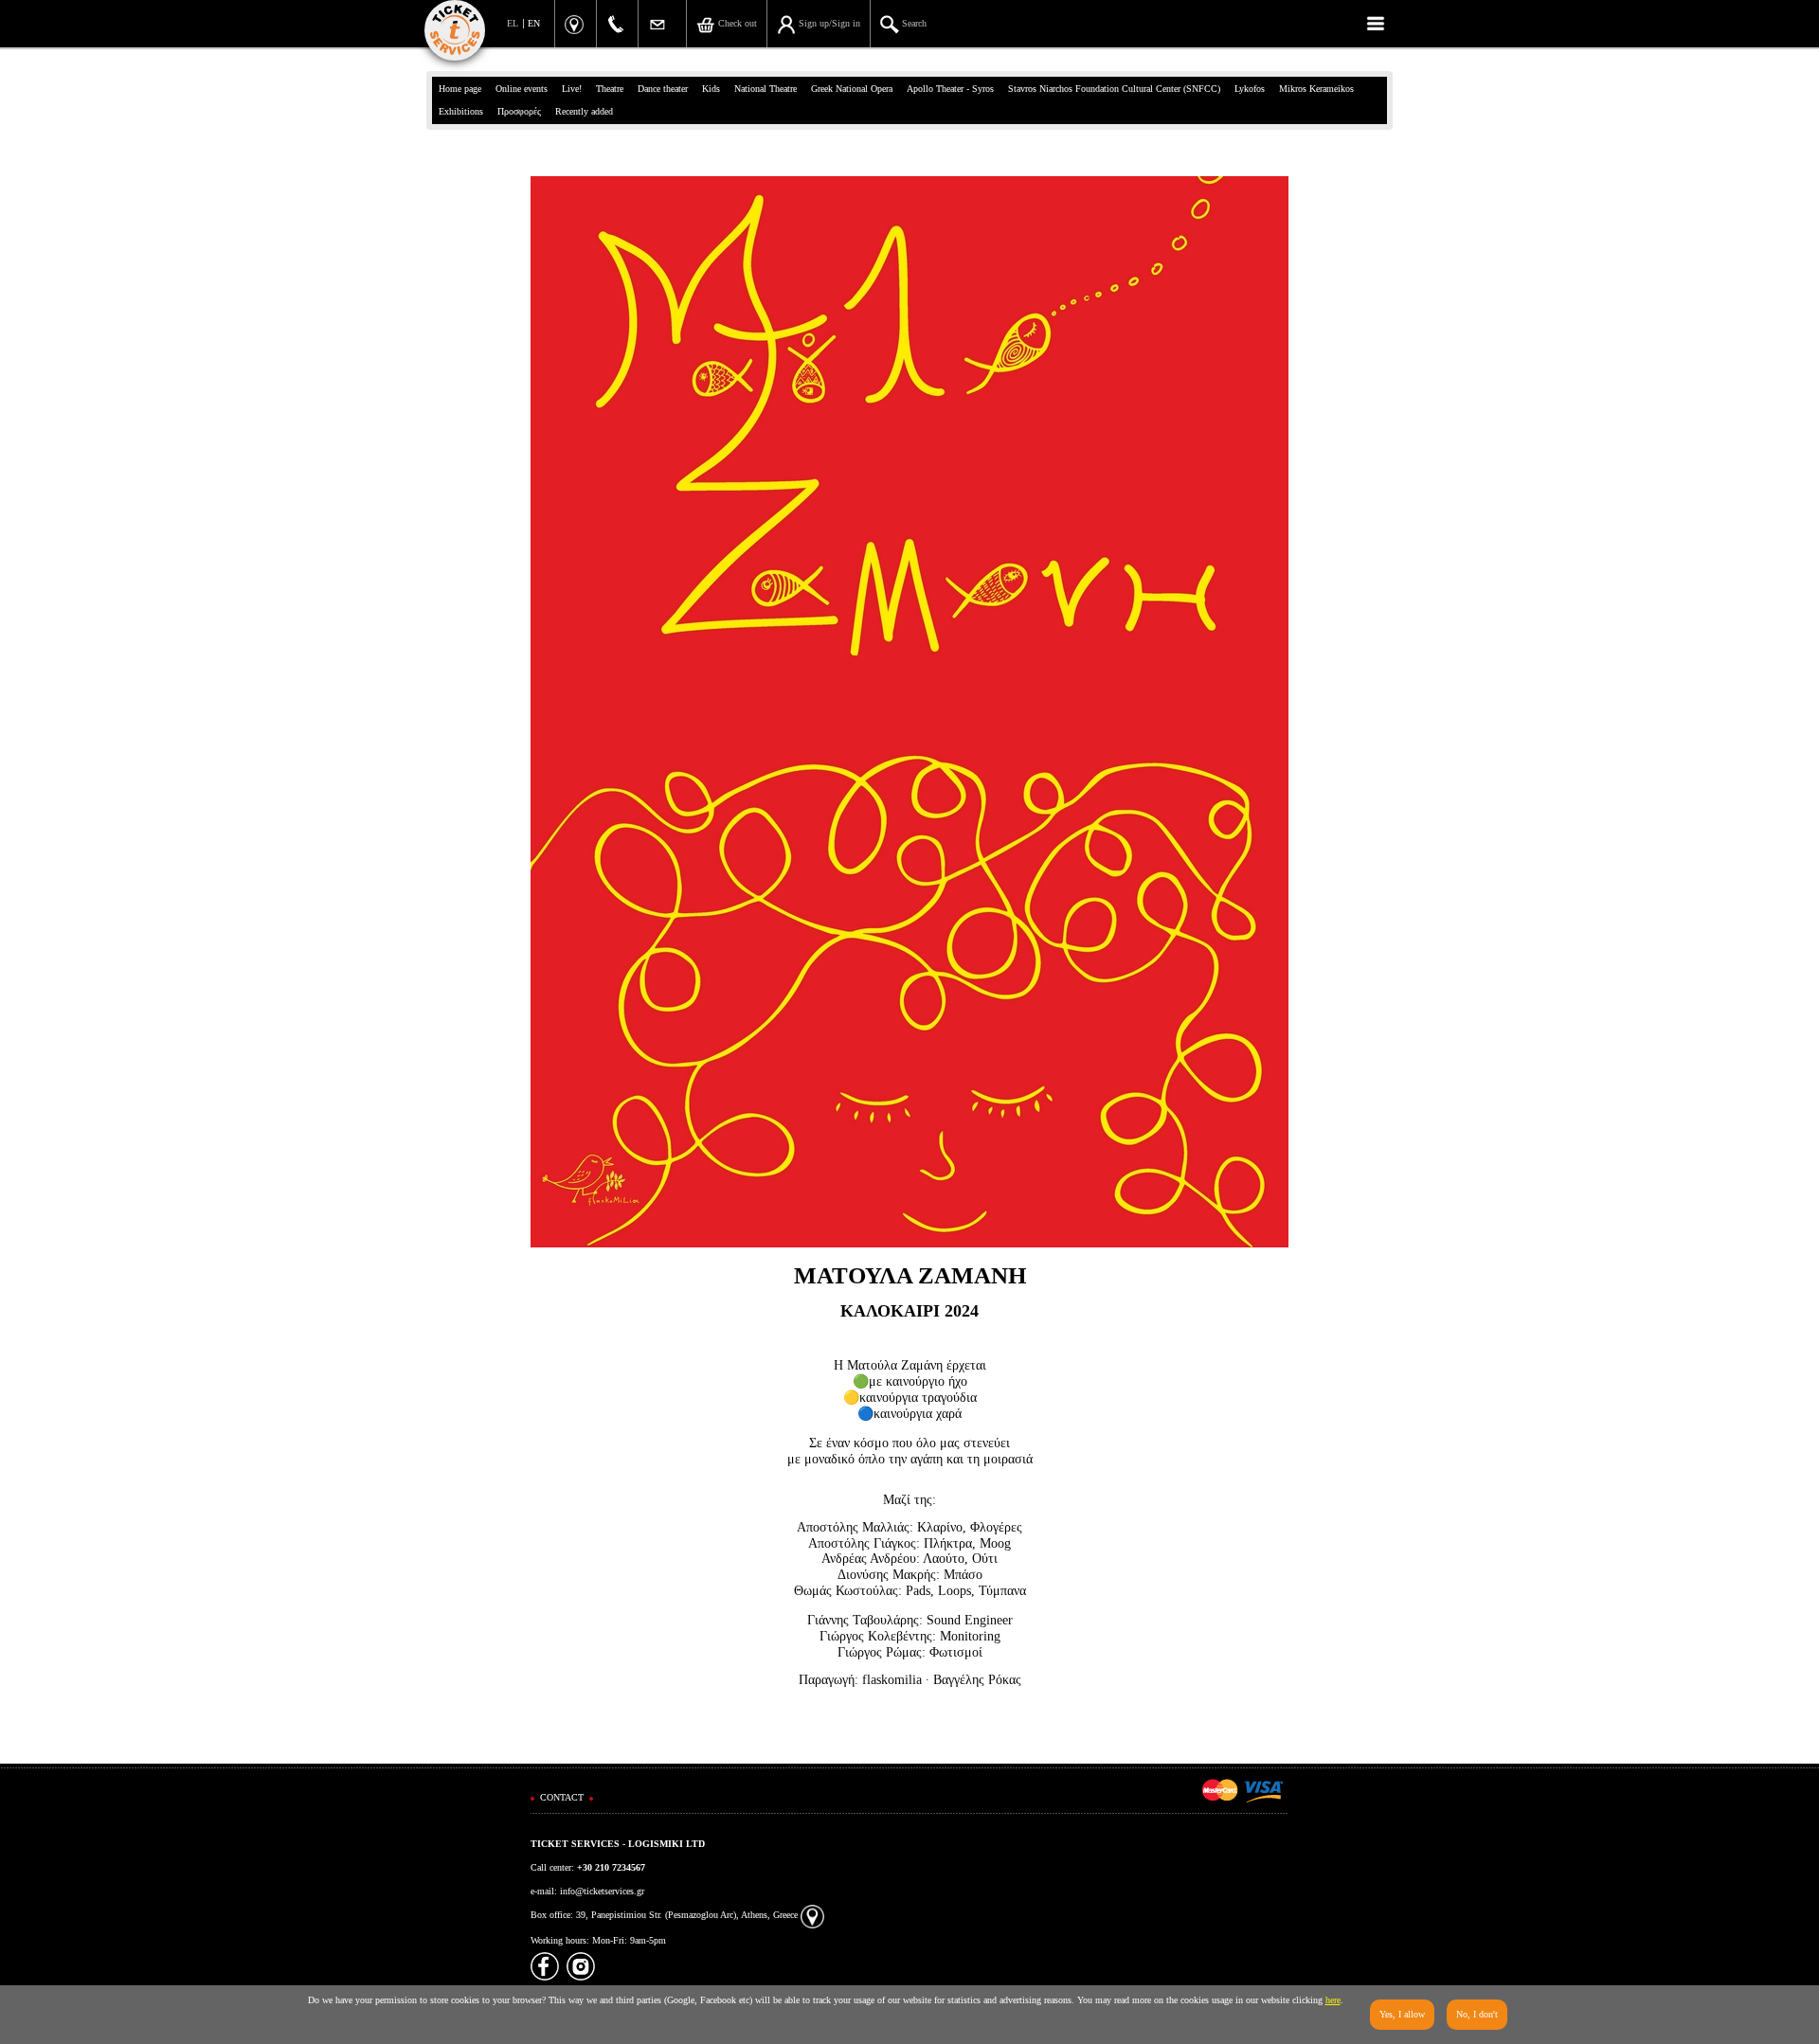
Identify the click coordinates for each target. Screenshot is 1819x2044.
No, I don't (1477, 2014)
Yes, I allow (1402, 2014)
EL (513, 23)
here (1333, 2000)
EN (534, 23)
